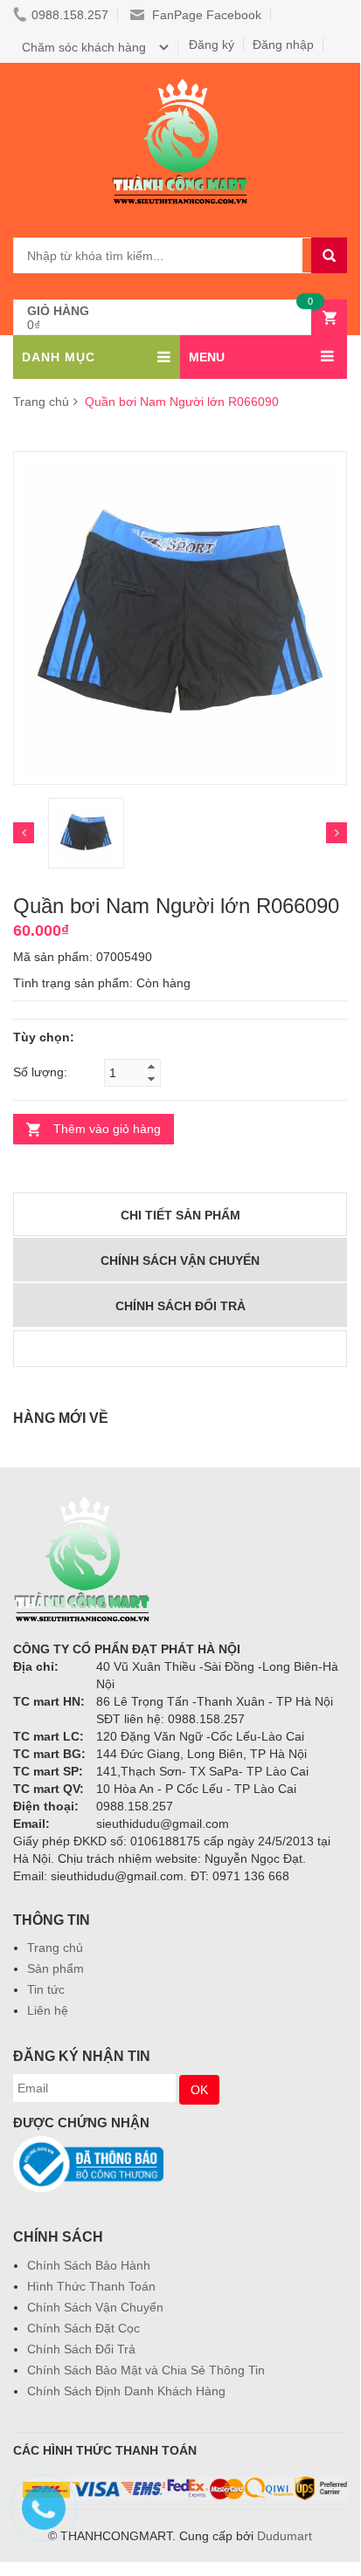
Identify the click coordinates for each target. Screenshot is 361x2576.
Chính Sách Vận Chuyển (95, 2307)
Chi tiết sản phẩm (180, 1215)
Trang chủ (55, 1947)
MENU (207, 357)
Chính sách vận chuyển (180, 1261)
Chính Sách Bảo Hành (89, 2265)
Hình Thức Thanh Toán (91, 2286)
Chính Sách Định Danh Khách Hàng (126, 2391)
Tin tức (46, 1989)
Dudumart (285, 2536)
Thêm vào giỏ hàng (107, 1129)
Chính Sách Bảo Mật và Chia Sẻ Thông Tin (146, 2370)
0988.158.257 (70, 15)
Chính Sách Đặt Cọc (83, 2328)
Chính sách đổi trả (180, 1306)
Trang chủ (41, 402)
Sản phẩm (56, 1968)
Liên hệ (48, 2010)
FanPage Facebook (205, 15)
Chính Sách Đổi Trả (81, 2349)
